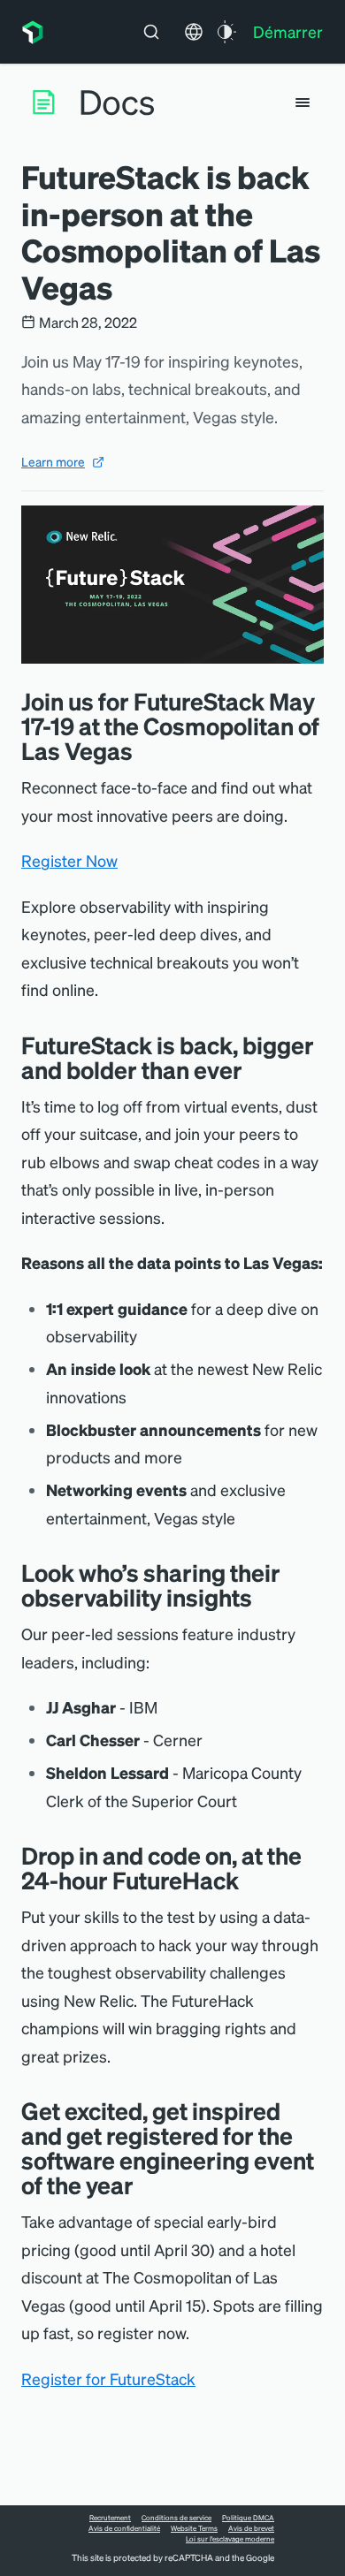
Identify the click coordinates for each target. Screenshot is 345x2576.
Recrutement (110, 2518)
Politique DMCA (248, 2518)
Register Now (69, 860)
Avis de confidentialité (124, 2528)
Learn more (53, 461)
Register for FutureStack (108, 2378)
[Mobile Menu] (303, 103)
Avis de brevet (251, 2528)
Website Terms (194, 2528)
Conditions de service (176, 2518)
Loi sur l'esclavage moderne (230, 2539)
